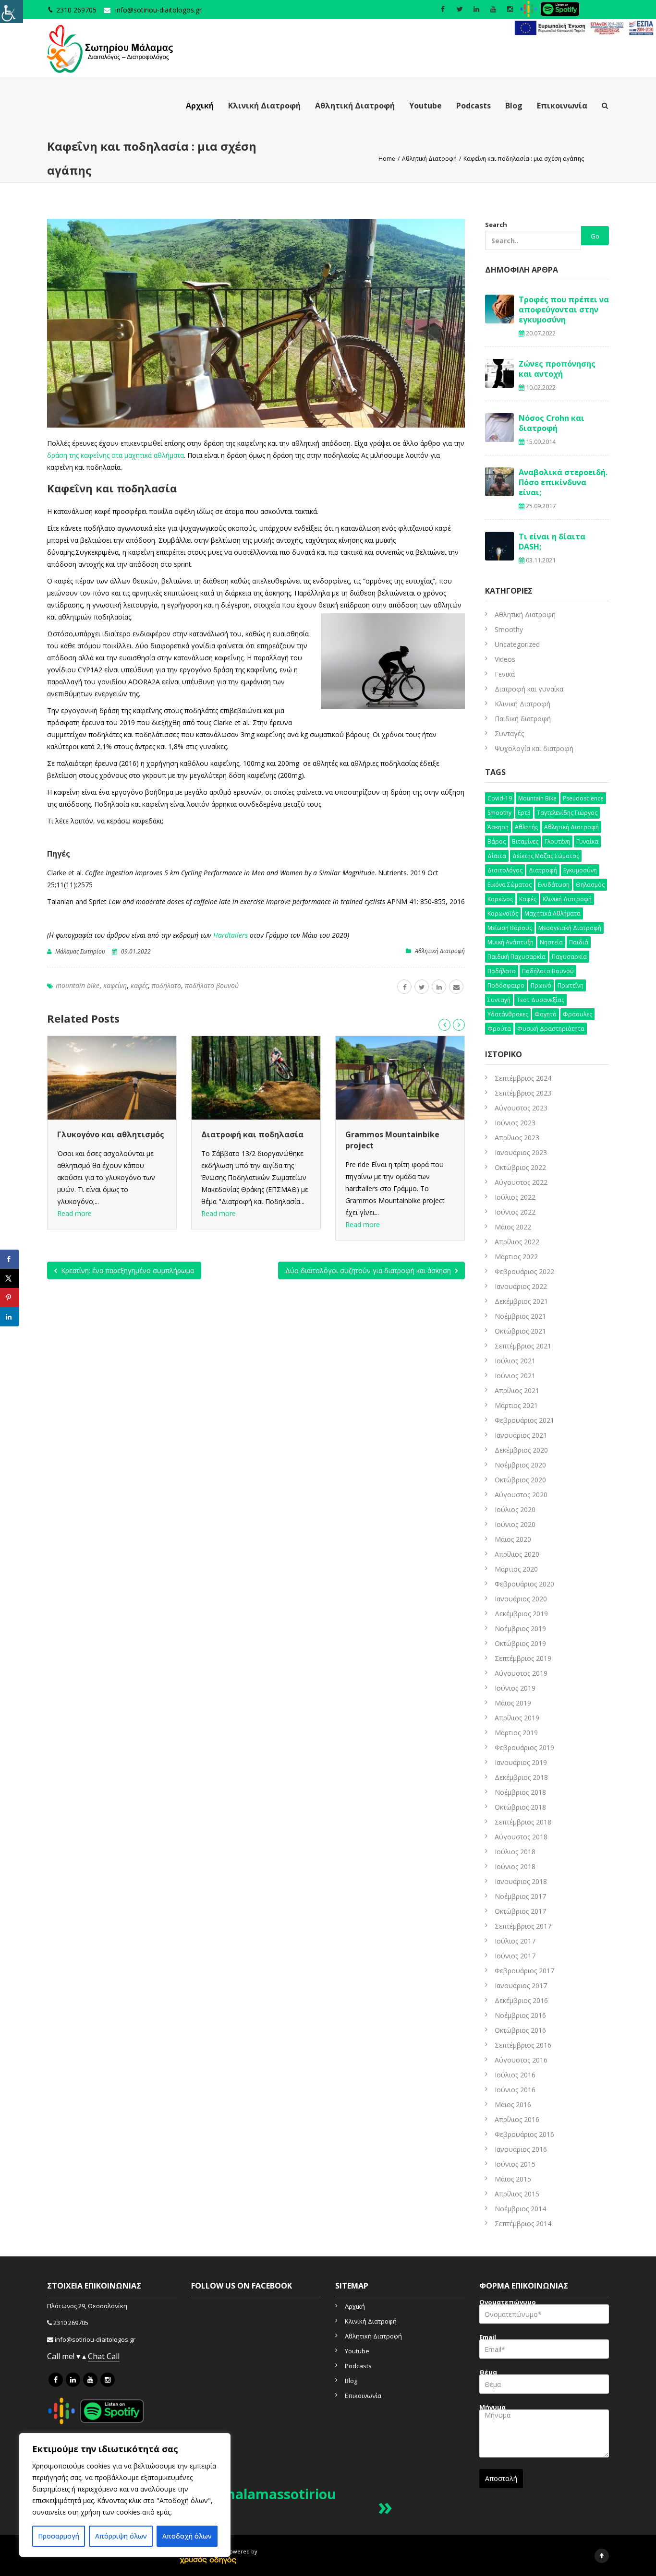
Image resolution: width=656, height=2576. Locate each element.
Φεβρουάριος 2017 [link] (524, 1971)
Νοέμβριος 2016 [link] (520, 2015)
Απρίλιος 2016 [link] (517, 2119)
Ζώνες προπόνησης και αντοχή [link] (557, 369)
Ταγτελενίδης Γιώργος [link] (567, 813)
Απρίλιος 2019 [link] (517, 1718)
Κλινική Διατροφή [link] (264, 106)
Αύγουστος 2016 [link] (521, 2060)
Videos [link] (505, 659)
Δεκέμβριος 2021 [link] (521, 1301)
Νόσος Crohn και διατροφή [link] (552, 423)
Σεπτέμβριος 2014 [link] (523, 2224)
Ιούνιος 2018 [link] (515, 1866)
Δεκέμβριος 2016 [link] (521, 2000)
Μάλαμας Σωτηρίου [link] (80, 951)
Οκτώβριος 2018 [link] (520, 1807)
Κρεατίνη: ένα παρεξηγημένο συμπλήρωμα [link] (127, 1270)
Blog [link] (514, 106)
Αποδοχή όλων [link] (187, 2536)
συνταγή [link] (499, 1000)
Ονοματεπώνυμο (508, 2303)
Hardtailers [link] (231, 935)
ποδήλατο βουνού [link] (212, 985)
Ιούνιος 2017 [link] (515, 1956)
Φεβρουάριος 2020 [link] (524, 1584)
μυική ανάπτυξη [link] (510, 942)
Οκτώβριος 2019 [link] (520, 1643)
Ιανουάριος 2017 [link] (521, 1986)
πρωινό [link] (541, 985)
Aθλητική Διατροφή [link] (440, 951)
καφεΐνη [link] (115, 985)
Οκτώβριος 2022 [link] (520, 1167)
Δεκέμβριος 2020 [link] (521, 1450)
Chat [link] (97, 2356)
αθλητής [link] (526, 827)
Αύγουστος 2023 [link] (521, 1108)
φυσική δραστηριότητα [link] (551, 1029)
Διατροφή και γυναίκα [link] (529, 689)
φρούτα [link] (499, 1029)
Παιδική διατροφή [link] (523, 719)
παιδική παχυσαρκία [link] (516, 957)
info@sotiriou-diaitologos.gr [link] (158, 10)
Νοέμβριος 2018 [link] (520, 1792)
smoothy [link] (499, 813)
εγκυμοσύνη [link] (580, 870)
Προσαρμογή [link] (59, 2536)
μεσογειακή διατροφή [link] (570, 928)
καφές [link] (139, 985)
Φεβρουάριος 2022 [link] (524, 1271)
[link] (12, 12)
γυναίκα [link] (587, 841)
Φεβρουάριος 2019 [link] (524, 1747)
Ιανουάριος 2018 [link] (521, 1881)
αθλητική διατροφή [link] (571, 827)
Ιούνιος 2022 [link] (515, 1212)
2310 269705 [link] (71, 2323)
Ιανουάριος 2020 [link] (521, 1599)
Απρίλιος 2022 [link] (517, 1242)
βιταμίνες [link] (525, 841)
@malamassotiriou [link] (273, 2494)
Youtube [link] (425, 106)
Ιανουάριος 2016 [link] (521, 2149)
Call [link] (113, 2356)
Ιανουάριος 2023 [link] (521, 1152)
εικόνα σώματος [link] (510, 885)
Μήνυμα (492, 2408)
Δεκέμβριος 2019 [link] (521, 1614)
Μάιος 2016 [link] (513, 2105)
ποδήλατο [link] (166, 985)
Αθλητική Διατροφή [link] (355, 106)
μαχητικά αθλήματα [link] (553, 913)
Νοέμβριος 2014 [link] (520, 2209)
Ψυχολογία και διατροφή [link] (534, 748)
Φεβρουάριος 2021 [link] (524, 1420)
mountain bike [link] (78, 985)
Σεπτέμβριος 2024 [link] (523, 1078)
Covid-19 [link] (500, 798)
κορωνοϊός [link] (503, 913)
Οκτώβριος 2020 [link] (520, 1480)
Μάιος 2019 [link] (513, 1703)
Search (496, 225)
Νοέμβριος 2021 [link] (520, 1316)
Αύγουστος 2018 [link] (521, 1837)
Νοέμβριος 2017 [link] (520, 1896)
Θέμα (488, 2373)
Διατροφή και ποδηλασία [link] (108, 1134)
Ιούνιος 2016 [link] (515, 2090)
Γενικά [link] (505, 674)
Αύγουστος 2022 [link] (521, 1182)
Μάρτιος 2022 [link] (516, 1257)
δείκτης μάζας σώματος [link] (546, 856)
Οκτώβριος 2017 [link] (520, 1911)
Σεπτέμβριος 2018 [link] (523, 1822)
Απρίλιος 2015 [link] (517, 2194)
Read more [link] (74, 1213)
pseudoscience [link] (583, 798)
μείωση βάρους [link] (510, 928)
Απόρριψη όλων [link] (121, 2536)
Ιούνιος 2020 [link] (515, 1524)
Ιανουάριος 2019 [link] (521, 1762)
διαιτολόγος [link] (505, 870)
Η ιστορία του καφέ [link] (384, 1134)
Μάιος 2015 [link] (513, 2179)
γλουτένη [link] (557, 841)
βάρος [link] (497, 841)
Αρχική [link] (200, 106)
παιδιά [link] (579, 942)
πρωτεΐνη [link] (571, 985)
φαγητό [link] (546, 1014)
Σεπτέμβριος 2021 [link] (523, 1346)
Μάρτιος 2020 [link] (516, 1569)
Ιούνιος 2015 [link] (515, 2164)
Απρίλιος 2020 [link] (517, 1554)
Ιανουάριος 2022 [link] (521, 1286)
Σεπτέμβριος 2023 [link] (523, 1093)
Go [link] (595, 236)
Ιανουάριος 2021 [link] (521, 1435)
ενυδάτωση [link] (554, 885)
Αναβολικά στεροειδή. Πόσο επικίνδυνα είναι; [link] (563, 482)
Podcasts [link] (474, 106)
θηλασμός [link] (590, 885)
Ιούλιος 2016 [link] (515, 2075)
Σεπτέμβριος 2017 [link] (523, 1926)
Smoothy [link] (509, 629)
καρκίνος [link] (500, 899)
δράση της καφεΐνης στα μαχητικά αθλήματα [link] (115, 455)
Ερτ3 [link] (524, 813)
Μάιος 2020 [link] (513, 1539)
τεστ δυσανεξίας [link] (541, 1000)
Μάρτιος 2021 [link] (516, 1405)
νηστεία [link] (551, 942)
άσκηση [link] (498, 827)
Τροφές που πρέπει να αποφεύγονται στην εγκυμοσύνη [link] (564, 310)
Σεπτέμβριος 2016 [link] (523, 2045)
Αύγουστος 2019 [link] (521, 1673)
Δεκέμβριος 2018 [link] (521, 1777)
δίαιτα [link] (497, 856)
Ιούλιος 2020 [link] (515, 1509)
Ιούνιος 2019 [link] (515, 1688)
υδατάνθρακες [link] (508, 1014)
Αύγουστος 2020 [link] (521, 1495)
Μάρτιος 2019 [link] (516, 1733)
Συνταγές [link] (509, 733)
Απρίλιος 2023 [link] (517, 1138)
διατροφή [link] (543, 870)
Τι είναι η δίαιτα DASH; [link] (552, 542)
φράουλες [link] (577, 1014)
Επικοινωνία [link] (562, 106)
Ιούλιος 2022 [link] (515, 1197)
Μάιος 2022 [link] (513, 1227)
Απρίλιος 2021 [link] (517, 1390)
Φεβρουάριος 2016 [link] (524, 2134)
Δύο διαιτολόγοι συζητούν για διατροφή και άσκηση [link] (369, 1270)
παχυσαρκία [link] (569, 957)
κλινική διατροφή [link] (567, 899)
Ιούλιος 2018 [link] (515, 1852)
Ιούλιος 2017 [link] (515, 1941)
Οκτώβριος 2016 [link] (520, 2030)
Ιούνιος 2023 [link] (515, 1123)
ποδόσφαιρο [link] (506, 985)
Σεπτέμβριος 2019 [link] (523, 1658)
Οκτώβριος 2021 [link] (520, 1331)
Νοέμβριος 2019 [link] (520, 1628)
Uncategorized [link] (517, 644)
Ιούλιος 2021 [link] (515, 1361)
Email (488, 2338)
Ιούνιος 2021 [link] (515, 1376)
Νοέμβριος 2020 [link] (520, 1465)
